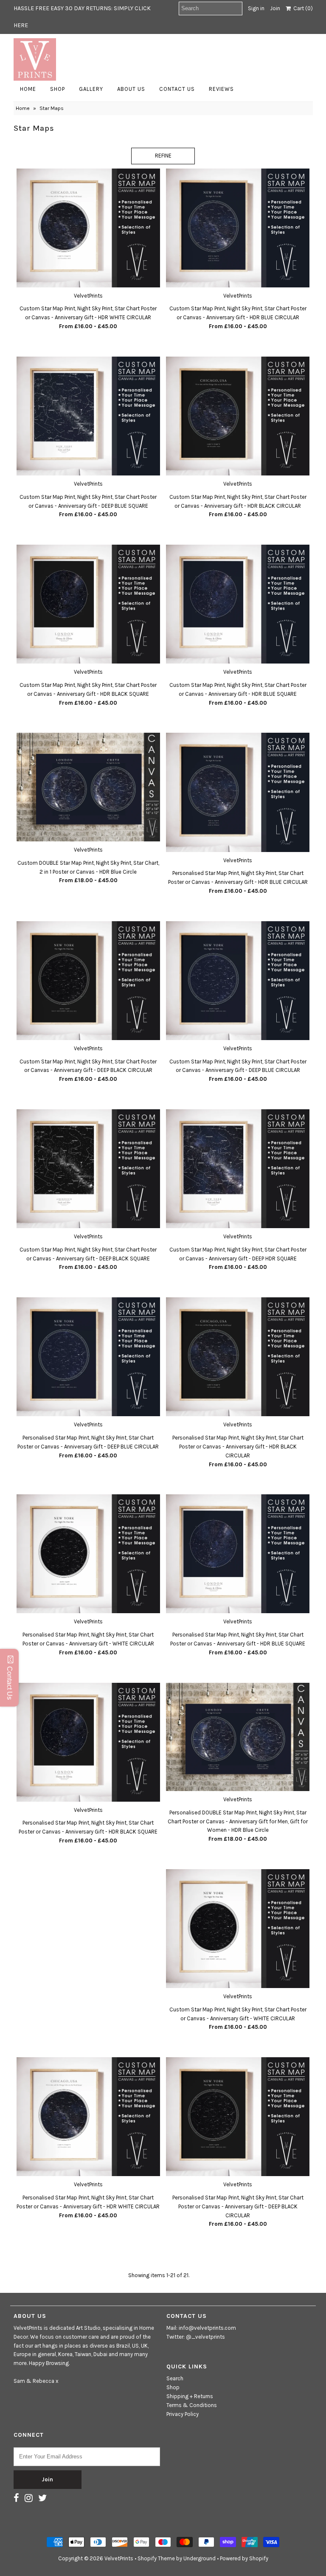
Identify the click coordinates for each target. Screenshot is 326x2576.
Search (175, 2378)
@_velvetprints (205, 2337)
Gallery (91, 89)
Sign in (256, 8)
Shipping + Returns (190, 2396)
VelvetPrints (119, 2558)
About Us (131, 89)
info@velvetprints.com (207, 2328)
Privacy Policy (183, 2414)
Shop (58, 89)
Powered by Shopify (244, 2558)
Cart (302, 8)
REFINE (163, 156)
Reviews (221, 89)
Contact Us (177, 89)
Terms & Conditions (192, 2405)
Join (275, 8)
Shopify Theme (156, 2558)
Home (28, 89)
